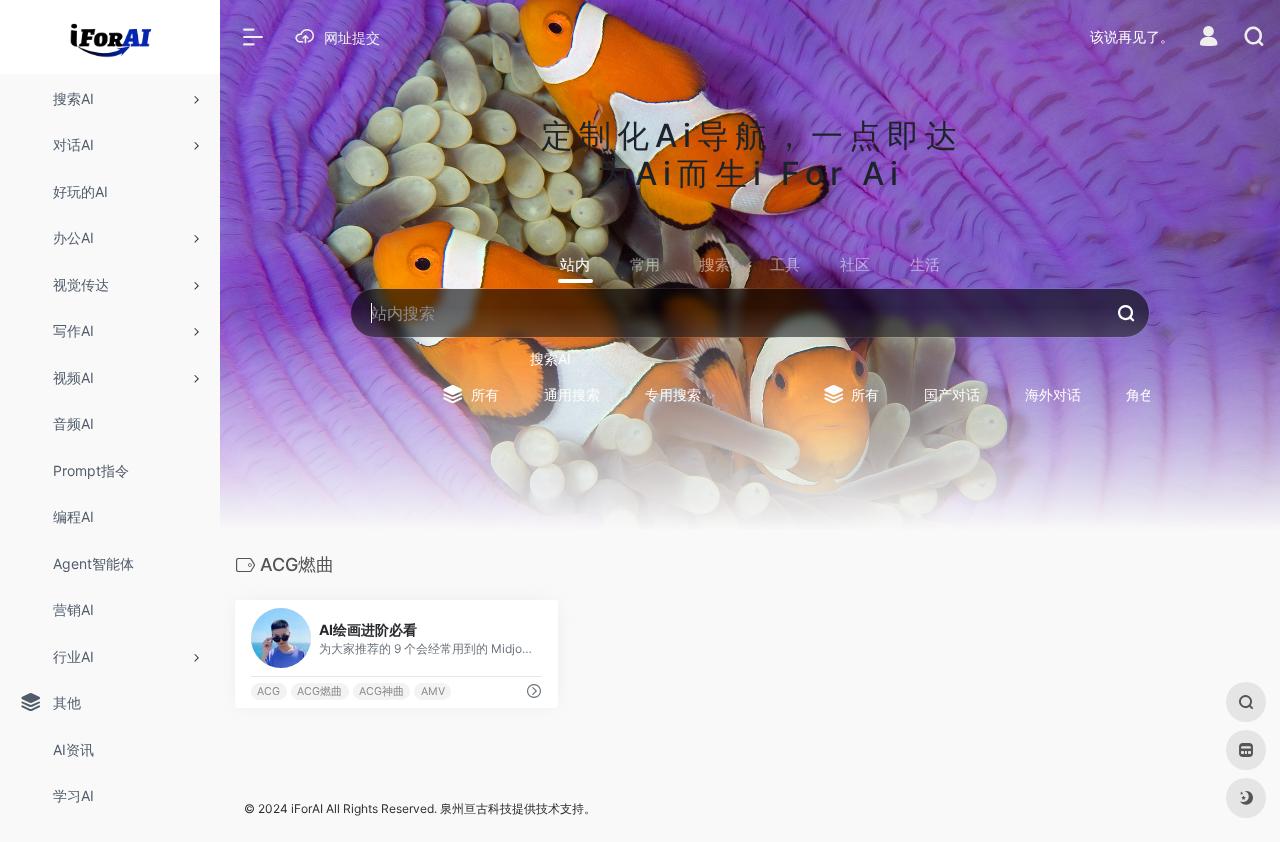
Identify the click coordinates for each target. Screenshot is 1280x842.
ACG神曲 (381, 691)
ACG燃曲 (319, 691)
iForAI (307, 808)
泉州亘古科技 (476, 808)
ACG (268, 691)
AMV (433, 691)
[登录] (1208, 38)
